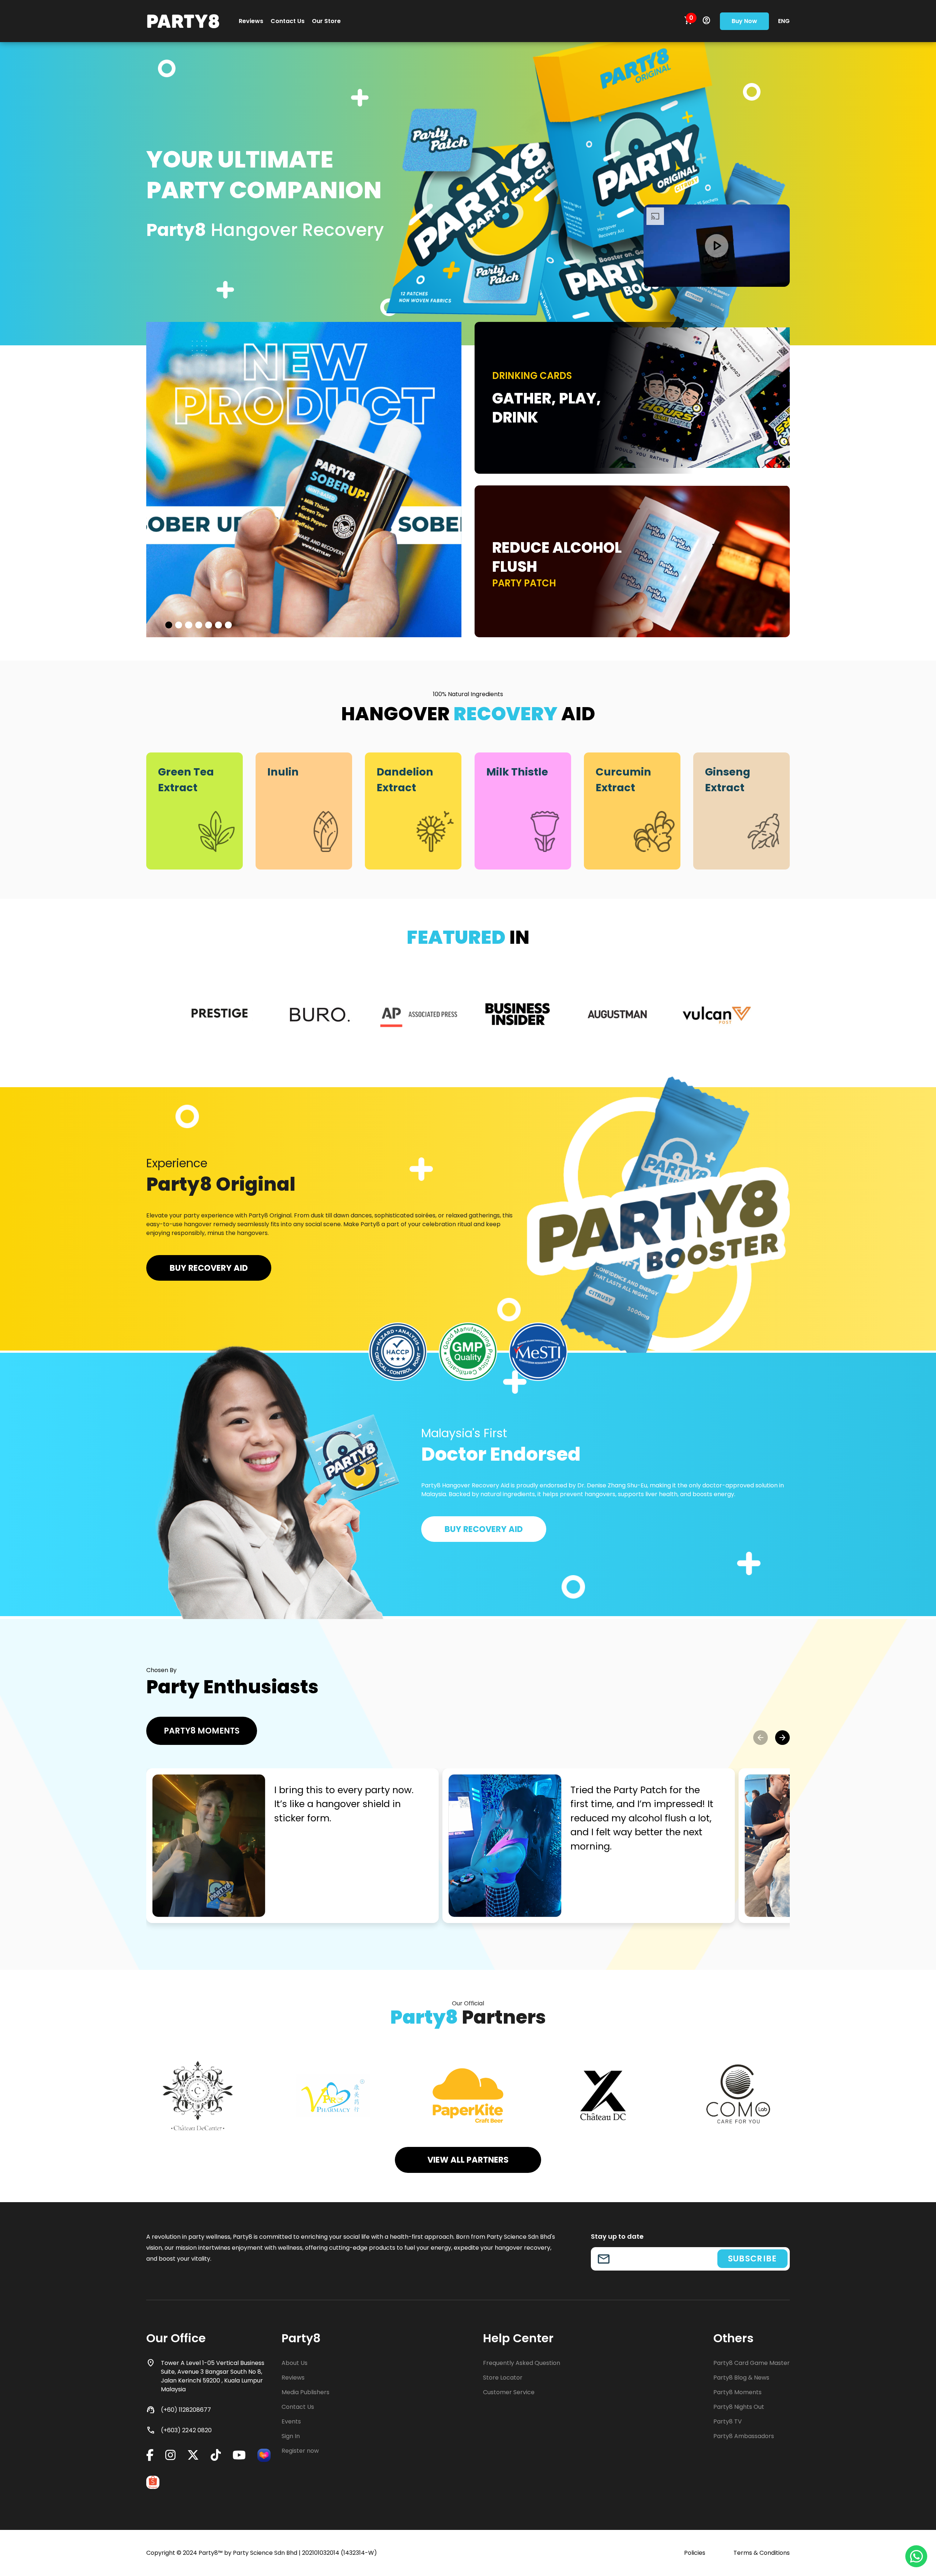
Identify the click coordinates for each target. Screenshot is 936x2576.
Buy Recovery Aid (209, 1268)
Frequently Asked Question (522, 2363)
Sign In (291, 2436)
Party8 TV (728, 2421)
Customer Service (509, 2392)
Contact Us (288, 21)
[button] (760, 1738)
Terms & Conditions (762, 2553)
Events (291, 2421)
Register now (300, 2451)
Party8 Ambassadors (744, 2436)
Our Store (326, 21)
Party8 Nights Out (739, 2407)
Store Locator (503, 2378)
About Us (295, 2363)
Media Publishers (305, 2392)
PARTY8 (183, 21)
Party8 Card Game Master (752, 2363)
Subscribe (752, 2258)
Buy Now (744, 21)
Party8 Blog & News (741, 2378)
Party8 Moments (202, 1731)
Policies (695, 2553)
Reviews (251, 21)
